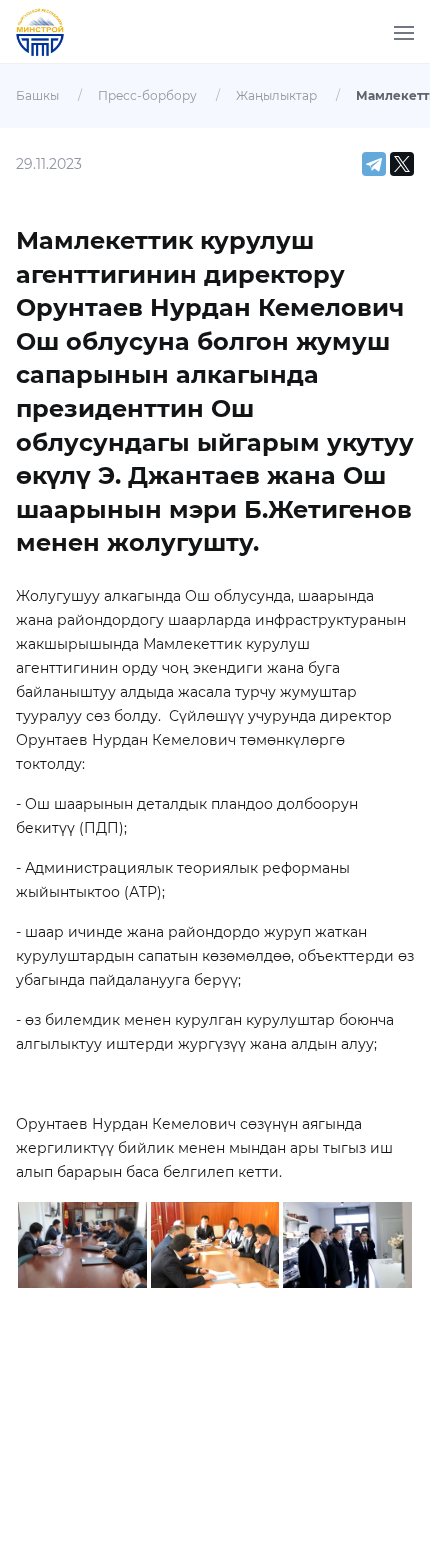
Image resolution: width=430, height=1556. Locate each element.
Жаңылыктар (276, 95)
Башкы (37, 95)
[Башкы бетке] (48, 44)
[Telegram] (374, 164)
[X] (402, 164)
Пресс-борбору (147, 95)
